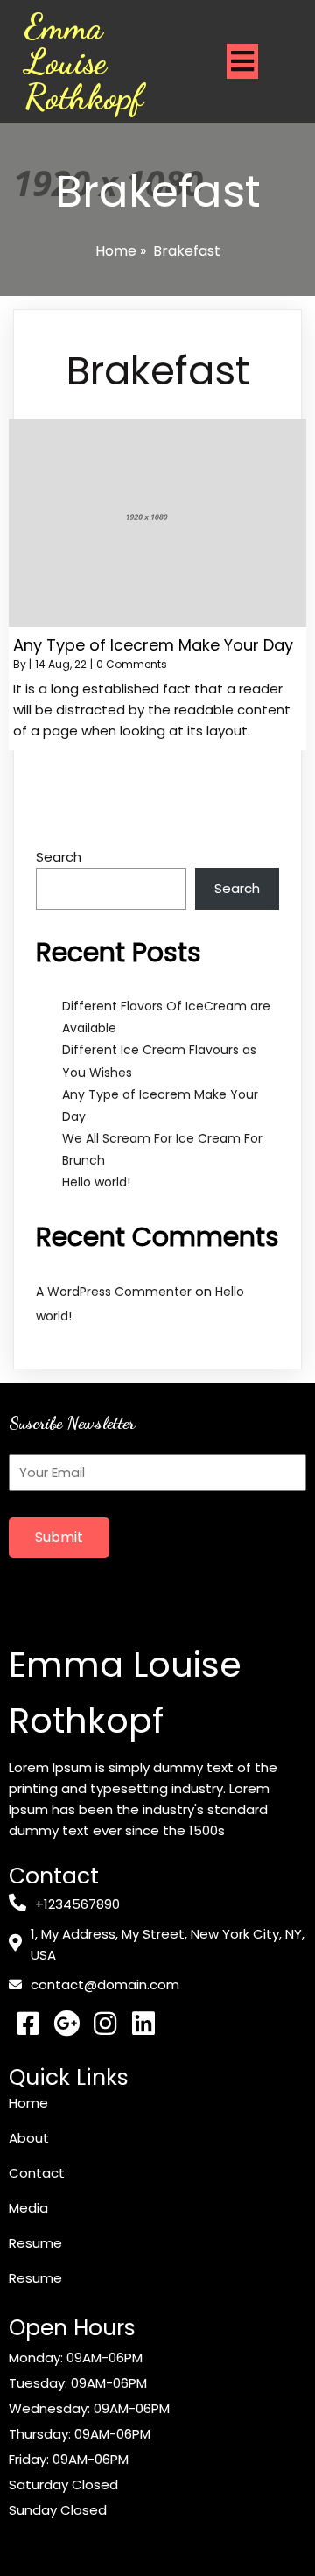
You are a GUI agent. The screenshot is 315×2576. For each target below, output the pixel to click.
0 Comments (132, 664)
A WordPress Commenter (114, 1292)
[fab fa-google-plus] (66, 2023)
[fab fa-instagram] (105, 2023)
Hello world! (96, 1182)
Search (59, 857)
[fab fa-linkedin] (143, 2023)
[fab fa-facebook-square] (28, 2023)
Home (116, 251)
